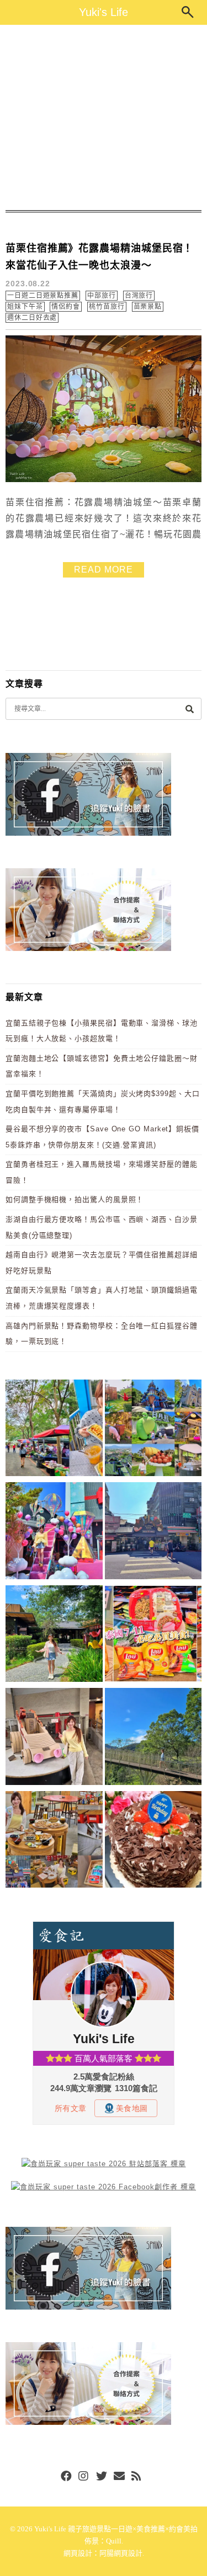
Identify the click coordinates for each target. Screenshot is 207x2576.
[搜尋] (189, 709)
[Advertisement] (104, 117)
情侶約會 (66, 307)
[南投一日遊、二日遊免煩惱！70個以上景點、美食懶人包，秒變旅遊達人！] (153, 1430)
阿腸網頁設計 (121, 2553)
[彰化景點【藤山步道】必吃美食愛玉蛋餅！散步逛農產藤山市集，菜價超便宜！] (54, 1430)
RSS (137, 2477)
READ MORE (103, 570)
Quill (114, 2541)
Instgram (84, 2477)
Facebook (66, 2477)
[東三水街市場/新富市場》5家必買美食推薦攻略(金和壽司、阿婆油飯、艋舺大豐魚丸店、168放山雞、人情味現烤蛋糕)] (153, 1533)
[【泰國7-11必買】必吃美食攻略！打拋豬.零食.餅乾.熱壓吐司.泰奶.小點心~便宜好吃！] (153, 1636)
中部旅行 (102, 296)
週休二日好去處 (32, 318)
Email (119, 2477)
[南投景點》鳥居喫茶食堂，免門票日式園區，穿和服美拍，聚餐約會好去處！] (54, 1636)
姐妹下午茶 (25, 307)
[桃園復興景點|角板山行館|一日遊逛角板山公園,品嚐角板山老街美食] (153, 1738)
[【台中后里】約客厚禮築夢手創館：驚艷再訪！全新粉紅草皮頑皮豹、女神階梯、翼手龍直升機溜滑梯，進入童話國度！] (54, 1533)
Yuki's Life (104, 12)
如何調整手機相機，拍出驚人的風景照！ (75, 1199)
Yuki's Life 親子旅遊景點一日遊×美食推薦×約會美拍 (116, 2529)
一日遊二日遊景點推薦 (43, 296)
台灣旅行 (139, 296)
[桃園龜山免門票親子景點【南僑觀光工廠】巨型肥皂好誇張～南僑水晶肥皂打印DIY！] (54, 1738)
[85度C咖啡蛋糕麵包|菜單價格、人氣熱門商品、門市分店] (153, 1842)
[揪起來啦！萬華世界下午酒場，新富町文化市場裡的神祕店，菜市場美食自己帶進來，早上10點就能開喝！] (54, 1842)
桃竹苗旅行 (107, 307)
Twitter (102, 2477)
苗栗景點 (148, 307)
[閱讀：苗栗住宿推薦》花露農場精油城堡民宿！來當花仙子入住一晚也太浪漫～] (104, 480)
